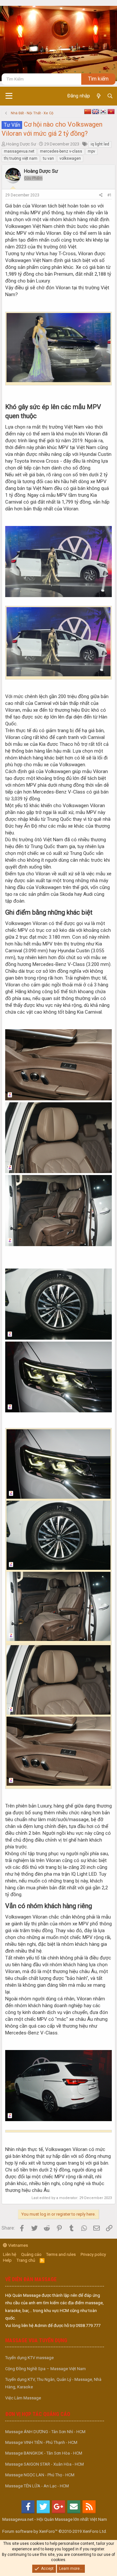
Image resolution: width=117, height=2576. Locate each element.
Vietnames (18, 2245)
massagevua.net (19, 151)
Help (7, 2260)
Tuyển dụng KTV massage (29, 2358)
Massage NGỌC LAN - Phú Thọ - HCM (40, 2475)
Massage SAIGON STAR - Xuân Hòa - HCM (45, 2464)
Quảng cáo (31, 2254)
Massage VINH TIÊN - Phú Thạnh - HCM (41, 2442)
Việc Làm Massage (23, 2398)
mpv (91, 151)
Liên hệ (10, 2254)
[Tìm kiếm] (110, 96)
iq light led (100, 144)
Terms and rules (61, 2254)
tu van (48, 158)
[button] (9, 96)
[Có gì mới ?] (98, 96)
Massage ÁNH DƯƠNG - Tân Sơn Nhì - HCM (45, 2432)
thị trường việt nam (21, 158)
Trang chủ (26, 2260)
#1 (110, 195)
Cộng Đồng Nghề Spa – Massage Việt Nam (45, 2369)
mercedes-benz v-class (61, 151)
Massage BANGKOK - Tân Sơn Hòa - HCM (44, 2453)
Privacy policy (93, 2254)
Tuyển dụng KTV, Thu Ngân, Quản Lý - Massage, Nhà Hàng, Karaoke (53, 2383)
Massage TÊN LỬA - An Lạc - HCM (37, 2486)
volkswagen (70, 158)
